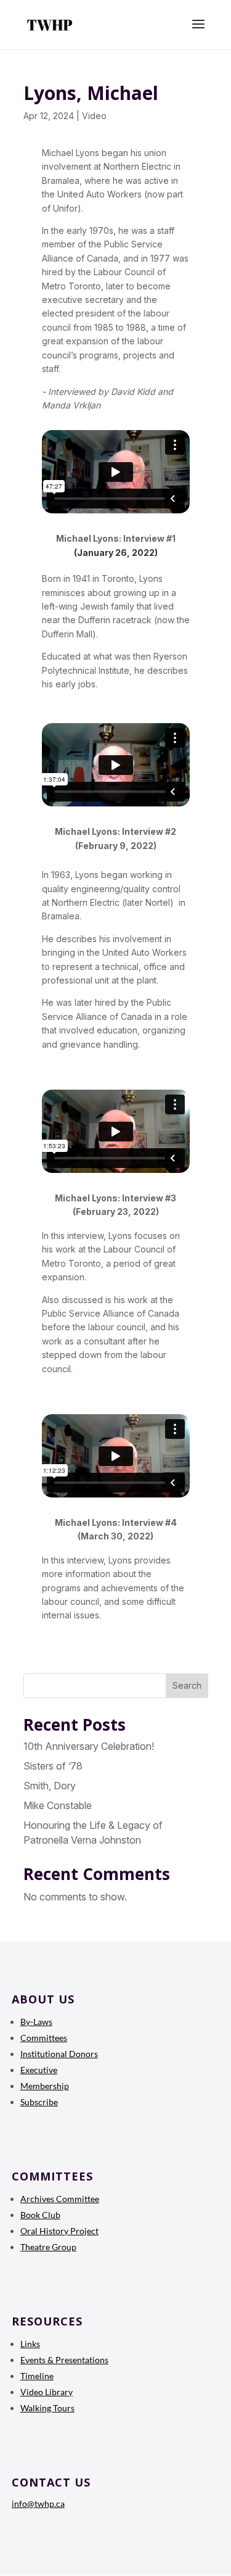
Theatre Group (48, 2247)
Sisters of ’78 (53, 1766)
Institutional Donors (59, 2054)
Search (187, 1685)
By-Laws (36, 2022)
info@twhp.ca (38, 2504)
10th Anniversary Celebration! (89, 1746)
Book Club (40, 2215)
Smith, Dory (50, 1786)
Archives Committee (60, 2199)
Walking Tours (47, 2408)
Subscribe (39, 2102)
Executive (39, 2070)
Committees (44, 2038)
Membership (45, 2086)
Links (30, 2344)
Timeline (37, 2376)
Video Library (47, 2392)
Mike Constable (58, 1805)
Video (94, 116)
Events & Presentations (64, 2360)
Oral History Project (59, 2231)
